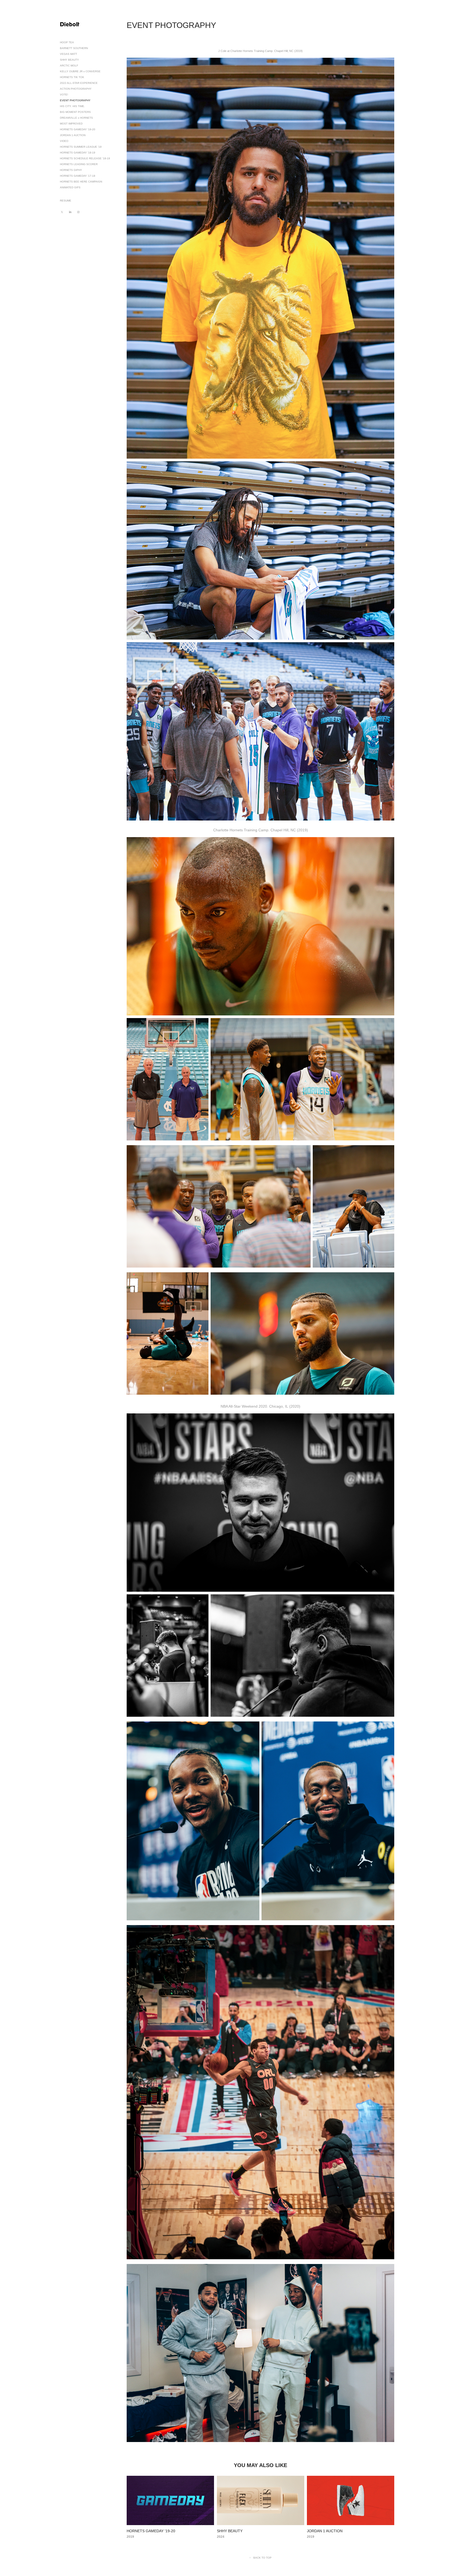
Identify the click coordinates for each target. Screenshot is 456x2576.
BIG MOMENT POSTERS (75, 112)
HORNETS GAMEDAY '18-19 (78, 153)
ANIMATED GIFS (70, 187)
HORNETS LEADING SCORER (79, 164)
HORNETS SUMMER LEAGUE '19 (81, 147)
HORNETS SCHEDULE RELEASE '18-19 (85, 158)
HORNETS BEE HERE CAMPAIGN (81, 182)
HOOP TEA (67, 42)
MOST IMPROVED (71, 124)
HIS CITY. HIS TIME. (72, 106)
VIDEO (64, 141)
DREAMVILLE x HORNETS (76, 118)
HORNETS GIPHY (71, 170)
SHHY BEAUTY (69, 60)
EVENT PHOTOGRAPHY (75, 100)
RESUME (66, 201)
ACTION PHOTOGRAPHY (76, 89)
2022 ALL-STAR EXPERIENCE (79, 83)
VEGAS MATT (68, 54)
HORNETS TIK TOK (72, 77)
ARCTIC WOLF (69, 66)
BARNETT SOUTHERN (74, 48)
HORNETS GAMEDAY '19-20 (78, 129)
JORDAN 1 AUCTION (73, 135)
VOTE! (64, 95)
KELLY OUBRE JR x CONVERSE (80, 71)
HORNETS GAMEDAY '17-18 (78, 176)
